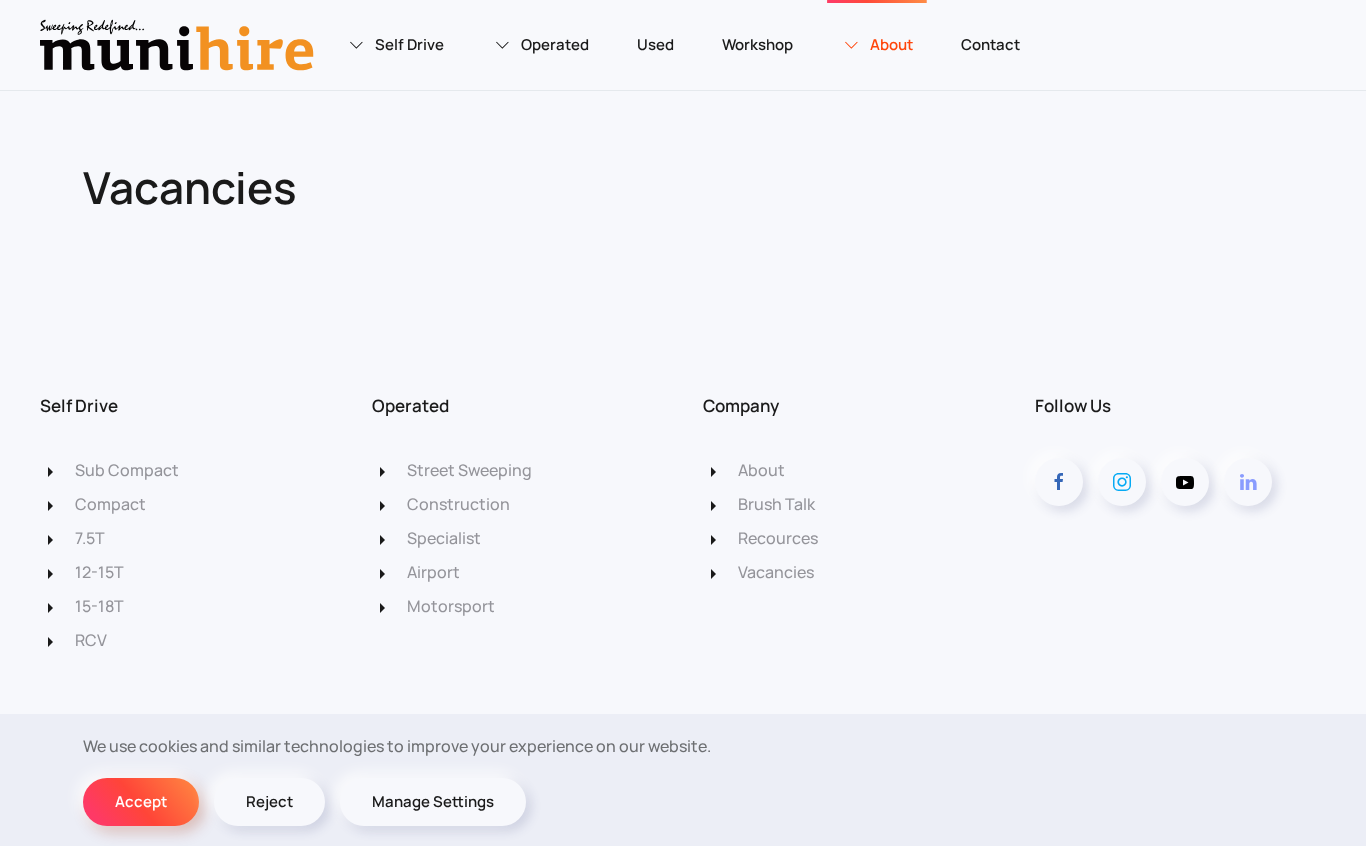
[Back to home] (180, 45)
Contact (990, 44)
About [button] (891, 44)
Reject (269, 801)
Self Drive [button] (409, 44)
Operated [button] (555, 44)
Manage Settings (433, 801)
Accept (141, 801)
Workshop (757, 44)
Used (655, 44)
